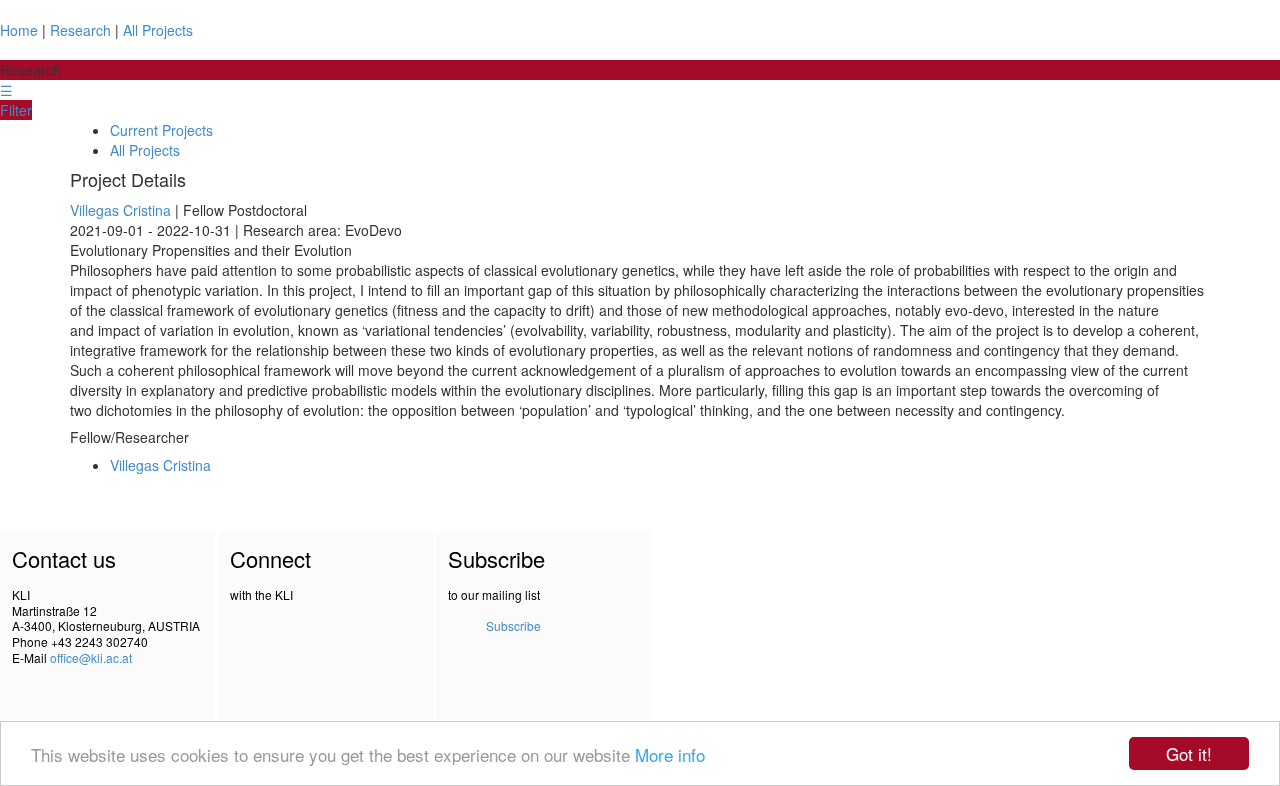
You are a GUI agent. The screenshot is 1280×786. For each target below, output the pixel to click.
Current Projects (161, 130)
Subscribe (513, 625)
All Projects (158, 30)
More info (670, 754)
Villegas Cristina (120, 210)
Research (80, 30)
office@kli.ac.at (91, 657)
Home (19, 30)
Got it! (1189, 753)
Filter (16, 110)
